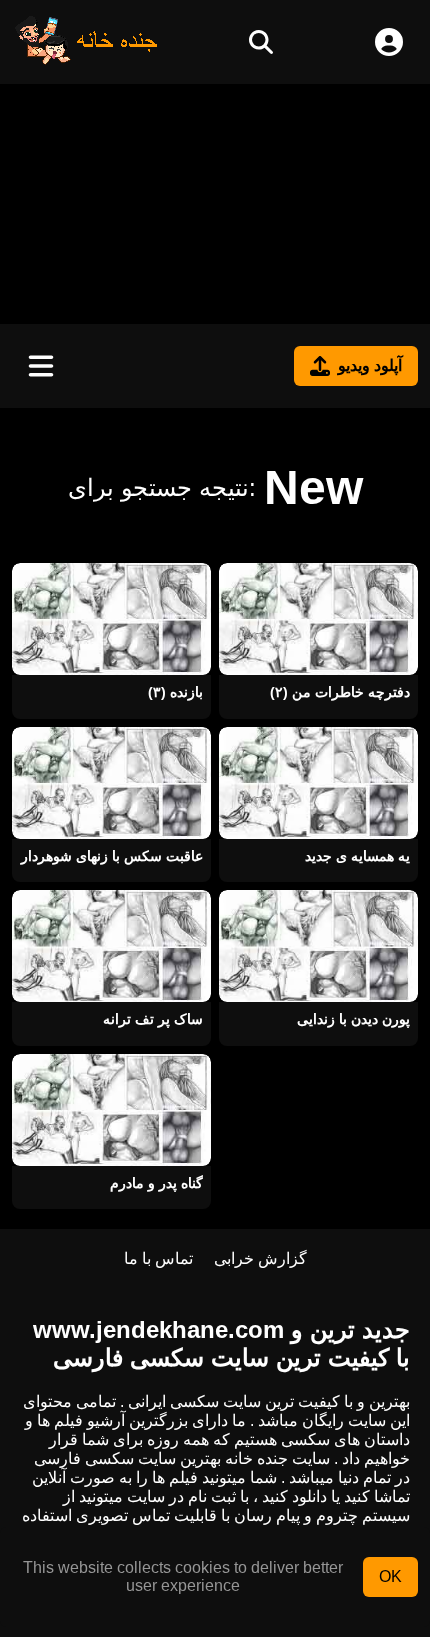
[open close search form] (261, 42)
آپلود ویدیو (370, 365)
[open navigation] (41, 366)
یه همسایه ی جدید (357, 856)
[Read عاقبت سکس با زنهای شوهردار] (111, 783)
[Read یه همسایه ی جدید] (318, 783)
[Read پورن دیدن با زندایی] (318, 946)
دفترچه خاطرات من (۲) (340, 692)
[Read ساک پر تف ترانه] (111, 946)
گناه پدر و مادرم (156, 1183)
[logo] (87, 59)
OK (390, 1576)
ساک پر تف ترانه (153, 1019)
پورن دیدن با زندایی (353, 1019)
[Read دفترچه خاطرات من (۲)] (318, 619)
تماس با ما (158, 1258)
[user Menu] (389, 42)
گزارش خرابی (260, 1258)
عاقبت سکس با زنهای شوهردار (112, 856)
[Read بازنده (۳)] (111, 619)
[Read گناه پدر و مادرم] (111, 1110)
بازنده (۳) (175, 692)
